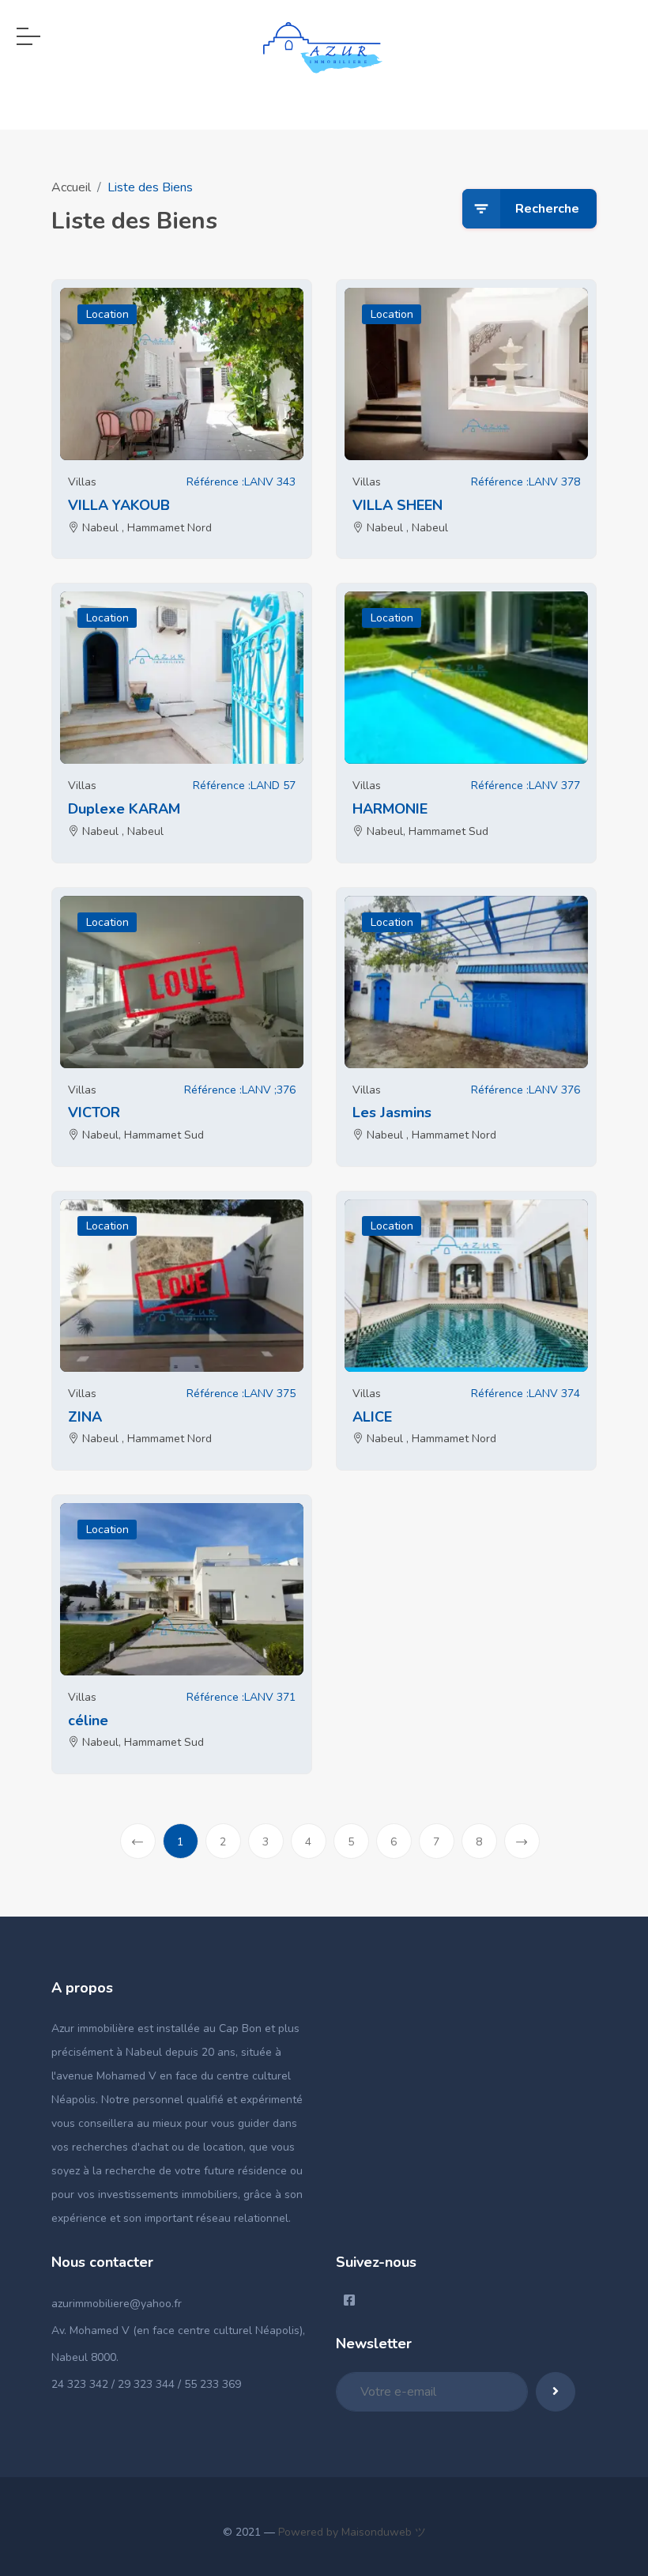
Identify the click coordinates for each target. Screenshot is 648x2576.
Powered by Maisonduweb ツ (350, 2532)
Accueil (71, 187)
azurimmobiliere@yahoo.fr (117, 2304)
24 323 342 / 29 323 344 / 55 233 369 (146, 2384)
